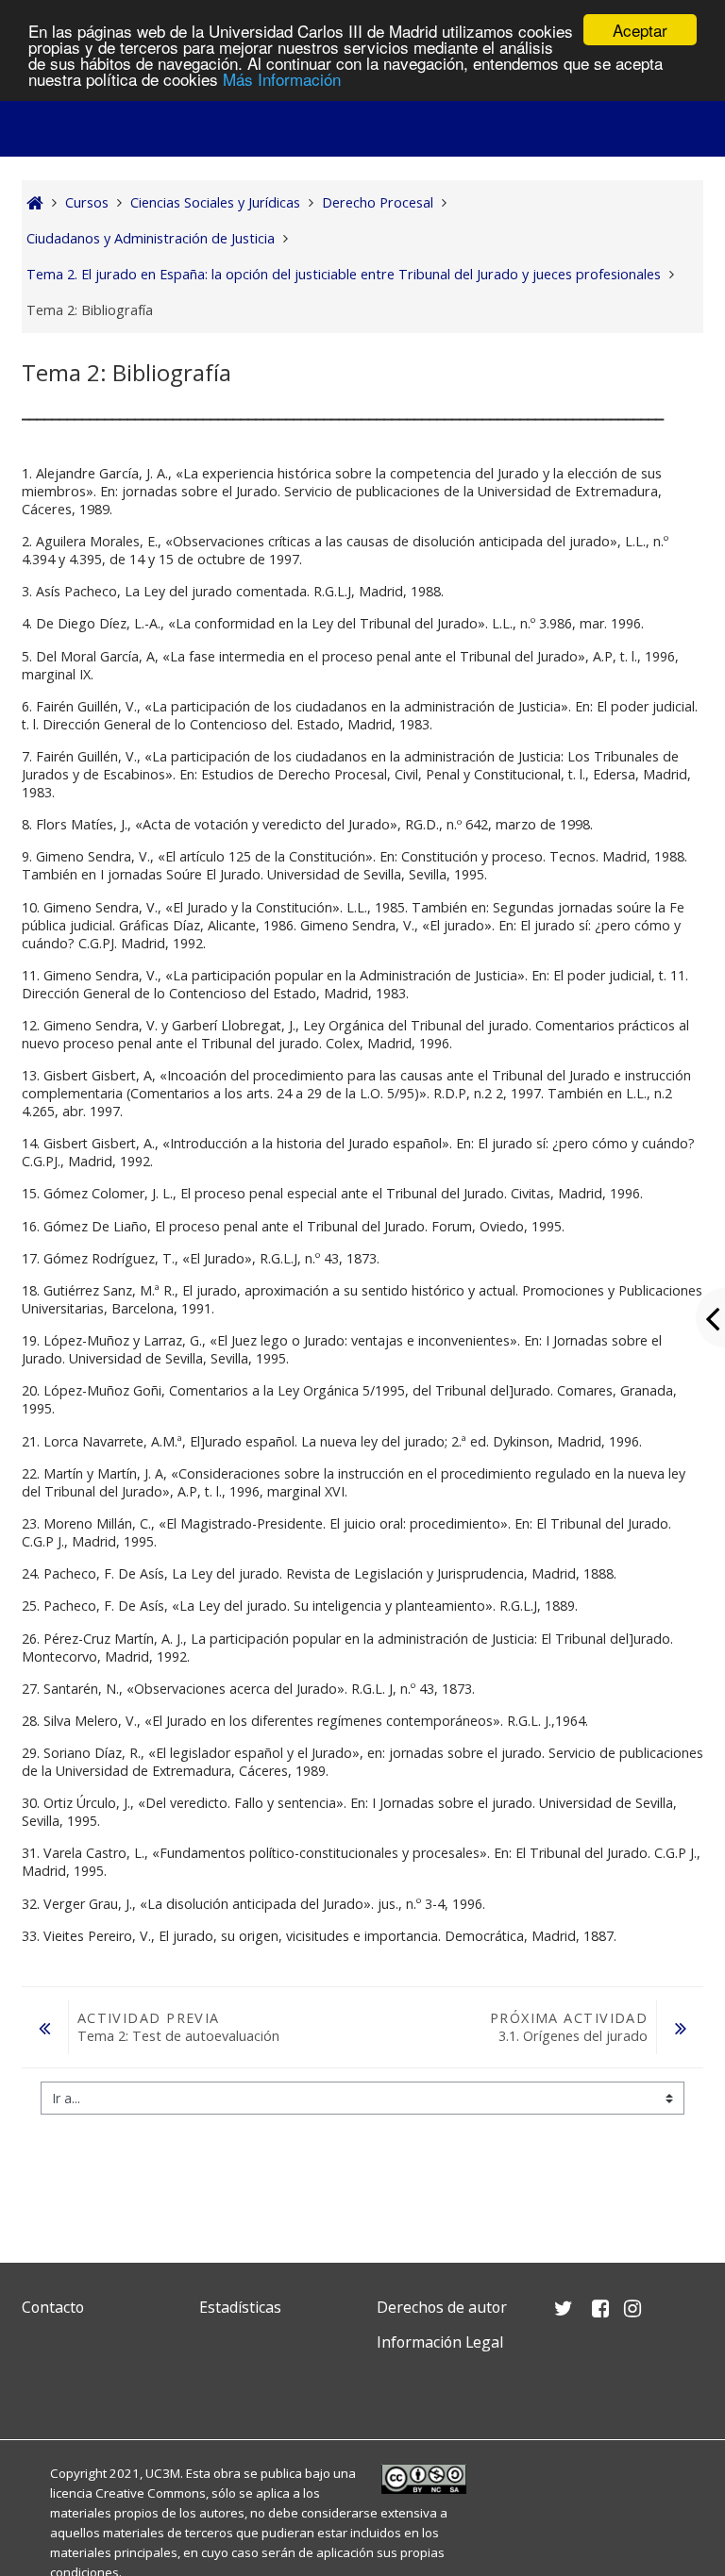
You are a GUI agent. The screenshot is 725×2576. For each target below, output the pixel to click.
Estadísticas (240, 2307)
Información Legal (440, 2342)
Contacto (53, 2307)
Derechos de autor (442, 2307)
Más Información (282, 79)
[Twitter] (41, 2387)
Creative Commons (151, 2493)
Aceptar (640, 30)
